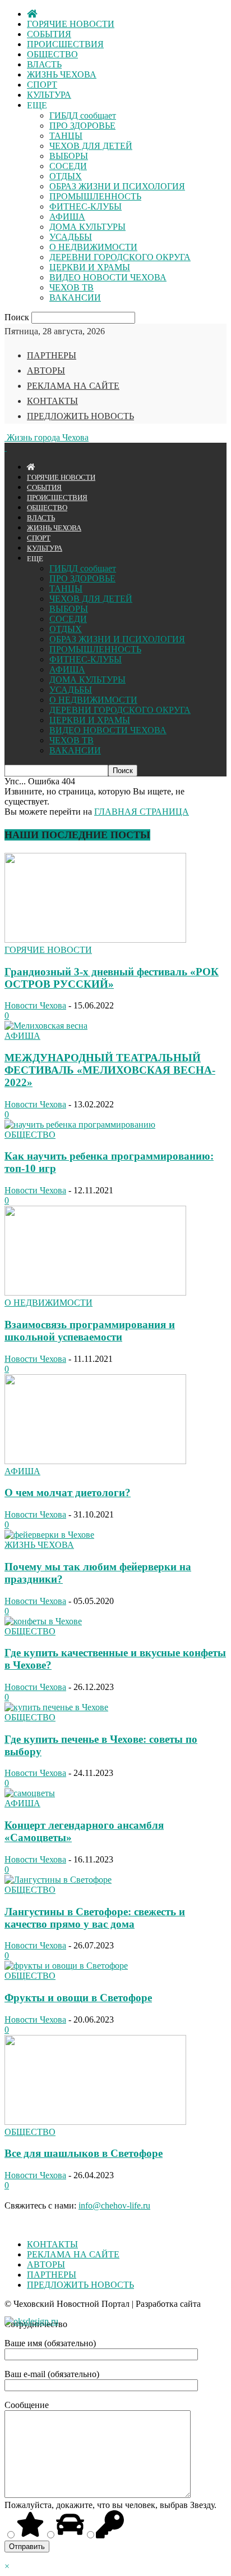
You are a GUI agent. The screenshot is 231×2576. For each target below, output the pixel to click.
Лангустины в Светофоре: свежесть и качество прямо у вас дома (95, 1918)
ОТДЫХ (66, 176)
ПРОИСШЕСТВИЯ (65, 44)
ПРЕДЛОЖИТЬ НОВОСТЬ (80, 416)
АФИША (67, 217)
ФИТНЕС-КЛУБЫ (86, 206)
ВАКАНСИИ (75, 297)
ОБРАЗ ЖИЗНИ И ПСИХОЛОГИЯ (117, 186)
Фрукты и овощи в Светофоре (78, 1998)
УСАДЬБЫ (71, 237)
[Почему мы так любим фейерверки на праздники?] (49, 1535)
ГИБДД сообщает (83, 115)
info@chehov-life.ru (114, 2205)
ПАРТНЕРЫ (52, 355)
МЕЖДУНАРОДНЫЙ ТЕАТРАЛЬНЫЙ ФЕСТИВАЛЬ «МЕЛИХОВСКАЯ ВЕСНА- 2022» (110, 1070)
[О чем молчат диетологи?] (95, 1461)
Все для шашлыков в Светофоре (84, 2153)
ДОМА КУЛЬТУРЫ (87, 227)
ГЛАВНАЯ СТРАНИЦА (142, 812)
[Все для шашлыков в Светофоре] (95, 2122)
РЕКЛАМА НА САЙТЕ (73, 386)
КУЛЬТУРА (49, 95)
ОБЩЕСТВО (52, 54)
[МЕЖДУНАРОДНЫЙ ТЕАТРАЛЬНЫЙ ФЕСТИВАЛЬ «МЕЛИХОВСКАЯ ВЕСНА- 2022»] (46, 1026)
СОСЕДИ (68, 166)
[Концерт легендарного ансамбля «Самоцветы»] (30, 1793)
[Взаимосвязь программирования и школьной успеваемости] (95, 1292)
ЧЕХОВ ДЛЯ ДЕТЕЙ (91, 146)
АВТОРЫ (46, 371)
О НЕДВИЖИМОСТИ (93, 247)
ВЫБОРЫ (69, 156)
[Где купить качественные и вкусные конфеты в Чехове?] (43, 1621)
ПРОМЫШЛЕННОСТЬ (95, 196)
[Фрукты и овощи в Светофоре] (66, 1966)
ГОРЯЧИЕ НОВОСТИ (71, 24)
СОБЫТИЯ (49, 34)
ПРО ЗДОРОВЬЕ (82, 126)
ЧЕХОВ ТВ (71, 287)
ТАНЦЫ (66, 136)
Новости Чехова (35, 1005)
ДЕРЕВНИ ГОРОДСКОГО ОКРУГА (120, 257)
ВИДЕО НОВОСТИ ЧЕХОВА (108, 277)
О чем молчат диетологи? (68, 1493)
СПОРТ (42, 85)
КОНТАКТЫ (52, 401)
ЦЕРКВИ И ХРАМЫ (90, 267)
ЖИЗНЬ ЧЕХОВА (62, 74)
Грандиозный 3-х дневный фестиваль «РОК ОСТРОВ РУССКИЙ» (112, 978)
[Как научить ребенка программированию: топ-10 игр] (80, 1125)
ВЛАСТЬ (44, 64)
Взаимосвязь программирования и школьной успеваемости (90, 1331)
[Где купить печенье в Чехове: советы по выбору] (56, 1707)
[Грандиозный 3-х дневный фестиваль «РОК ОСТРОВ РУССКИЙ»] (95, 940)
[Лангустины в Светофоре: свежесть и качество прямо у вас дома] (58, 1880)
